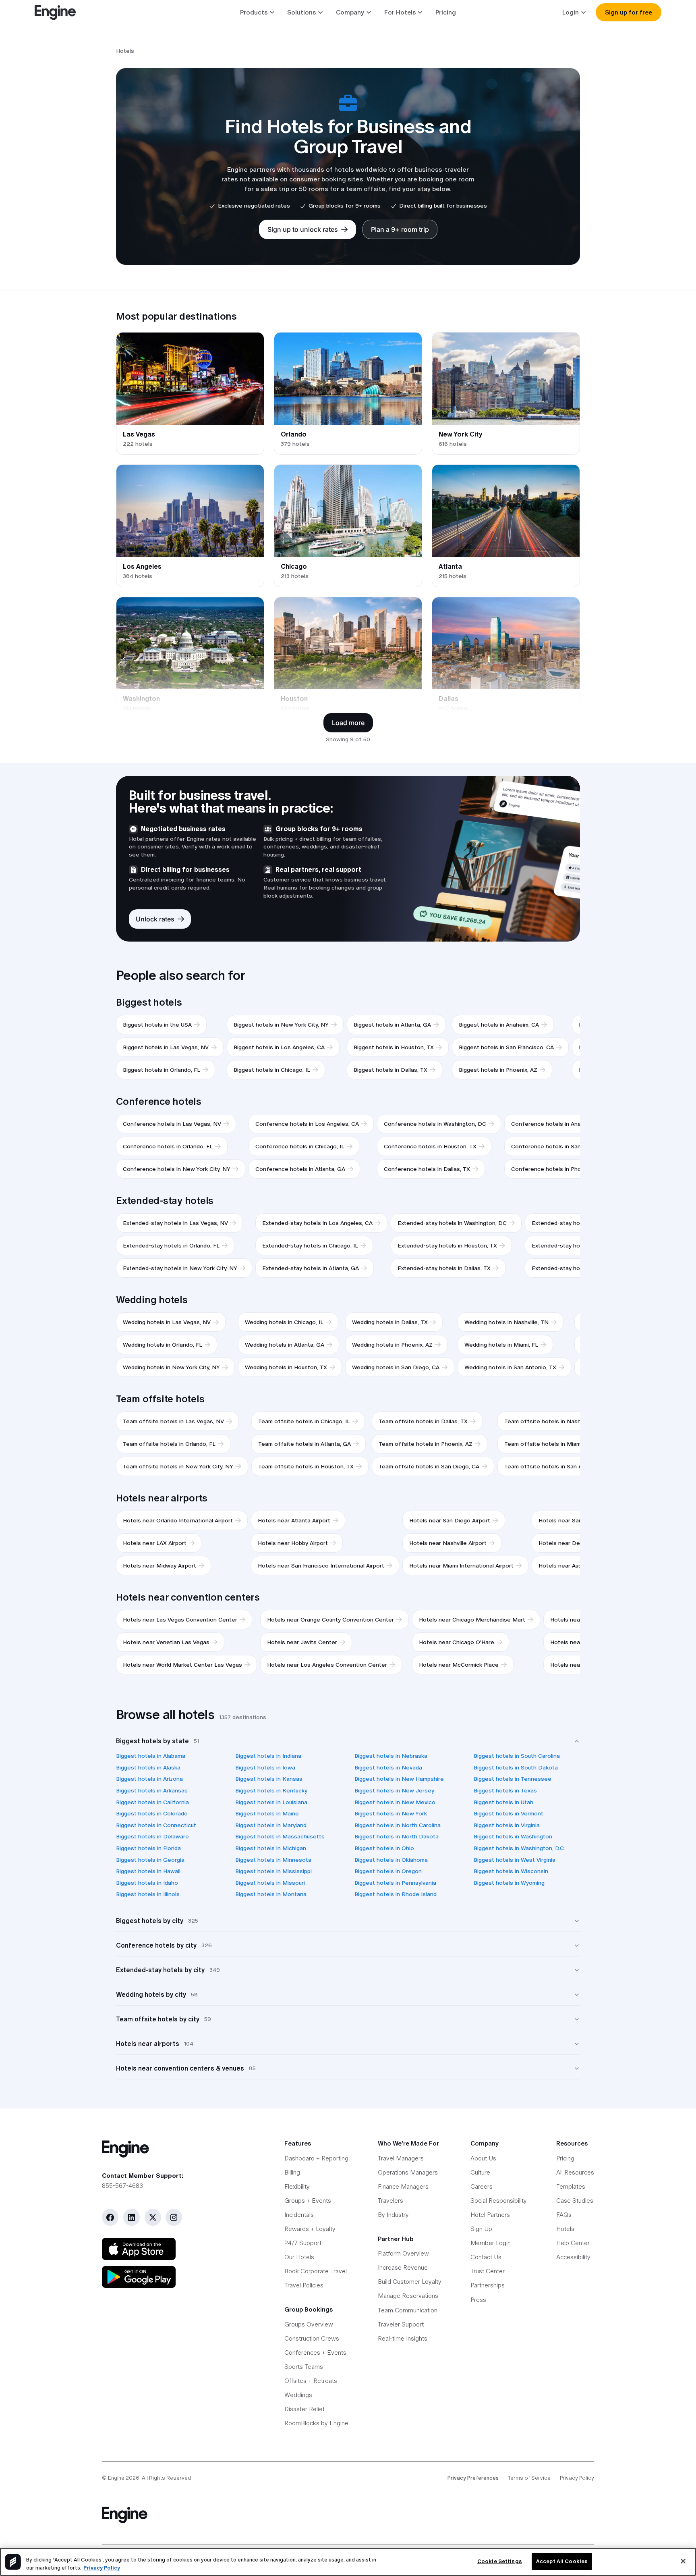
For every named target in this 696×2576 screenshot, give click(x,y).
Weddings (298, 2395)
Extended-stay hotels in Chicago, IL (310, 1245)
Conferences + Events (315, 2352)
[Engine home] (179, 2149)
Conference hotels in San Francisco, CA (565, 1146)
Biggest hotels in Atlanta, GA (392, 1025)
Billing (292, 2172)
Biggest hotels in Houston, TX (394, 1047)
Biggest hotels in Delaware (152, 1836)
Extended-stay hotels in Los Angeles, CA (317, 1223)
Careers (482, 2186)
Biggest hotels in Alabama (151, 1756)
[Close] (683, 2561)
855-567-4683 (122, 2186)
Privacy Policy (577, 2478)
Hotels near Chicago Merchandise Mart (472, 1620)
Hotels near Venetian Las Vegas (166, 1642)
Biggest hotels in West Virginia (515, 1860)
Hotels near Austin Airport (573, 1566)
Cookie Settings (500, 2561)
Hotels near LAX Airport (155, 1543)
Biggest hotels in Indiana (268, 1756)
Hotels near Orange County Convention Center (330, 1620)
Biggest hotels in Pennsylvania (395, 1883)
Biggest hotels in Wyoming (509, 1883)
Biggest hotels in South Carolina (517, 1756)
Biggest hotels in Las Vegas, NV (166, 1047)
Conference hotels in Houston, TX (430, 1146)
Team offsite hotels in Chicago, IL (304, 1421)
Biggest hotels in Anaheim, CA (499, 1025)
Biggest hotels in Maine (267, 1813)
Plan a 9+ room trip (400, 229)
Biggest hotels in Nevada (388, 1767)
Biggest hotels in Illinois (148, 1894)
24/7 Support (303, 2243)
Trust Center (488, 2271)
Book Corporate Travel (316, 2271)
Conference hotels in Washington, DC (435, 1124)
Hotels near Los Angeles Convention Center (327, 1665)
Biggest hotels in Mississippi (273, 1871)
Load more (348, 723)
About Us (483, 2158)
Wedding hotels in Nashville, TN (506, 1322)
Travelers (390, 2201)
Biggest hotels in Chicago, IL (272, 1070)
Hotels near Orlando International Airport (178, 1520)
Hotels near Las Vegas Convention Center (180, 1620)
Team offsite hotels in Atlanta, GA (304, 1444)
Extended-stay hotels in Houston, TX (447, 1245)
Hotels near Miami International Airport (461, 1566)
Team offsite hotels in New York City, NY (178, 1466)
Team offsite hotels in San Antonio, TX (557, 1466)
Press (478, 2300)
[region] (348, 2562)
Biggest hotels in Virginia (507, 1825)
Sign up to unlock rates (303, 229)
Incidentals (299, 2215)
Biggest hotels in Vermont (509, 1813)
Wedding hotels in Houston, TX (286, 1367)
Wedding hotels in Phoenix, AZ (392, 1345)
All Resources (575, 2172)
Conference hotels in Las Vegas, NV (172, 1124)
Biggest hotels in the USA (157, 1025)
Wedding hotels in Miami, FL (501, 1345)
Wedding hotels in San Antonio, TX (510, 1367)
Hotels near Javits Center (302, 1642)
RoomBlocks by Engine (316, 2423)
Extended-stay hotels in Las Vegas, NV (175, 1223)
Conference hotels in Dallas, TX (427, 1169)
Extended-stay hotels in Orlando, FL (171, 1245)
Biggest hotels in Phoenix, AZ (498, 1070)
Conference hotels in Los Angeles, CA (307, 1124)
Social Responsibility (499, 2201)
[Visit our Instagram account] (174, 2217)
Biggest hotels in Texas (505, 1790)
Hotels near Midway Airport (159, 1566)
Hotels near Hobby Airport (293, 1543)
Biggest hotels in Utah (503, 1802)
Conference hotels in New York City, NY (177, 1169)
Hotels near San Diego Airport (450, 1520)
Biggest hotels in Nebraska (391, 1756)
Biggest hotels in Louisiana (271, 1802)
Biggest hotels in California (152, 1802)
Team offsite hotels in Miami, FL (548, 1444)
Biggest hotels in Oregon (388, 1871)
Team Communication (408, 2310)
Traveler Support (401, 2324)
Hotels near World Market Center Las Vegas (182, 1665)
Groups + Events (308, 2201)
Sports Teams (304, 2367)
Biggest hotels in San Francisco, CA (506, 1047)
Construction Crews (312, 2338)
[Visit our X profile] (153, 2217)
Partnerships (488, 2285)
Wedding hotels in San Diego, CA (396, 1367)
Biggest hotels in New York (391, 1813)
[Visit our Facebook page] (110, 2217)
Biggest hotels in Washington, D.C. (519, 1848)
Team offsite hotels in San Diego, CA (429, 1466)
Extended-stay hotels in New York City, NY (180, 1268)
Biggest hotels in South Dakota (516, 1767)
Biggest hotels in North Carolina (398, 1825)
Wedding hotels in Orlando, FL (163, 1345)
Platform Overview (403, 2253)
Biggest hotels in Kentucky (271, 1790)
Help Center (573, 2243)
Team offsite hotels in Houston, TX (306, 1466)
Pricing (446, 12)
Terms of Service (529, 2478)
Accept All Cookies (562, 2561)
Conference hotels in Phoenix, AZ (557, 1169)
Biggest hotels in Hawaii (148, 1871)
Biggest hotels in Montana (271, 1894)
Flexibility (297, 2186)
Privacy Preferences (473, 2478)
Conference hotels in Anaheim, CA (557, 1124)
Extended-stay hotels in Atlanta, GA (311, 1268)
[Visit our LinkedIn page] (132, 2217)
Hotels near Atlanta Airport (294, 1520)
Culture (480, 2172)
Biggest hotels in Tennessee (513, 1779)
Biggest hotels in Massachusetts (280, 1836)
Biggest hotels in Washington (513, 1836)
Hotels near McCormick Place (459, 1665)
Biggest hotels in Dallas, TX (390, 1070)
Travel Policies (304, 2285)
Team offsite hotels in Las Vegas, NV (173, 1421)
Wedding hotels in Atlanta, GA (285, 1345)
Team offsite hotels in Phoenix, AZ (426, 1444)
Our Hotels (299, 2257)
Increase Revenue (403, 2267)
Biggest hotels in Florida (148, 1848)
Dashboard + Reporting (316, 2158)
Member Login (491, 2243)
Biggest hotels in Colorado (152, 1813)
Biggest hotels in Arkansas (152, 1790)
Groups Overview (309, 2324)
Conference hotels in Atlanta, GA (300, 1169)
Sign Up (481, 2229)
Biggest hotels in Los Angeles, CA (279, 1047)
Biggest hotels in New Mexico (395, 1802)
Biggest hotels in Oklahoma (391, 1860)
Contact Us (486, 2257)
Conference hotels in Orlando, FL (168, 1146)
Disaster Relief (304, 2409)
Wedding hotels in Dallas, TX (390, 1322)
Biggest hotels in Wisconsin (511, 1871)
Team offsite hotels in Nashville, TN (553, 1421)
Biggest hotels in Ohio (384, 1848)
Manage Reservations (408, 2296)
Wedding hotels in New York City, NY (171, 1367)
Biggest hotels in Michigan (271, 1848)
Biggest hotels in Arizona (149, 1779)
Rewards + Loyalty (310, 2229)
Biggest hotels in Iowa (265, 1767)
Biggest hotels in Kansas (269, 1779)
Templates (571, 2186)
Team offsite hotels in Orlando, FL (169, 1444)
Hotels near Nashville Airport (448, 1543)
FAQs (564, 2215)
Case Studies (575, 2201)
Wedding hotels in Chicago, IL (284, 1322)
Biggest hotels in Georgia (150, 1860)
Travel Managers (401, 2158)
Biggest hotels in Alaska (148, 1767)
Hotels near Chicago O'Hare (457, 1642)
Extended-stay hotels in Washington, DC (452, 1223)
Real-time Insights (403, 2338)
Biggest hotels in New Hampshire (399, 1779)
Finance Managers (403, 2186)
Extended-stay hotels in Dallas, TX (444, 1268)
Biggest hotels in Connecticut (156, 1825)
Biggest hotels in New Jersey (394, 1790)
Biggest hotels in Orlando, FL (162, 1070)
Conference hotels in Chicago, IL (300, 1146)
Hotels (565, 2229)
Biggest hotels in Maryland (271, 1825)
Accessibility (573, 2257)
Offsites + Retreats (311, 2381)
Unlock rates (155, 919)
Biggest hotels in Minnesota (273, 1860)
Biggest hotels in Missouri (270, 1883)
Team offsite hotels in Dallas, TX (423, 1421)
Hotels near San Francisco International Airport (321, 1566)
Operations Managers (408, 2172)
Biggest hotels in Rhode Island (396, 1894)
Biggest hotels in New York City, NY (281, 1025)
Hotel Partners (490, 2215)
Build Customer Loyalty (410, 2282)
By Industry (393, 2215)
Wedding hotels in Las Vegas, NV (167, 1322)
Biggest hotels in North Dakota (397, 1836)
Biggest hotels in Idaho (147, 1883)
